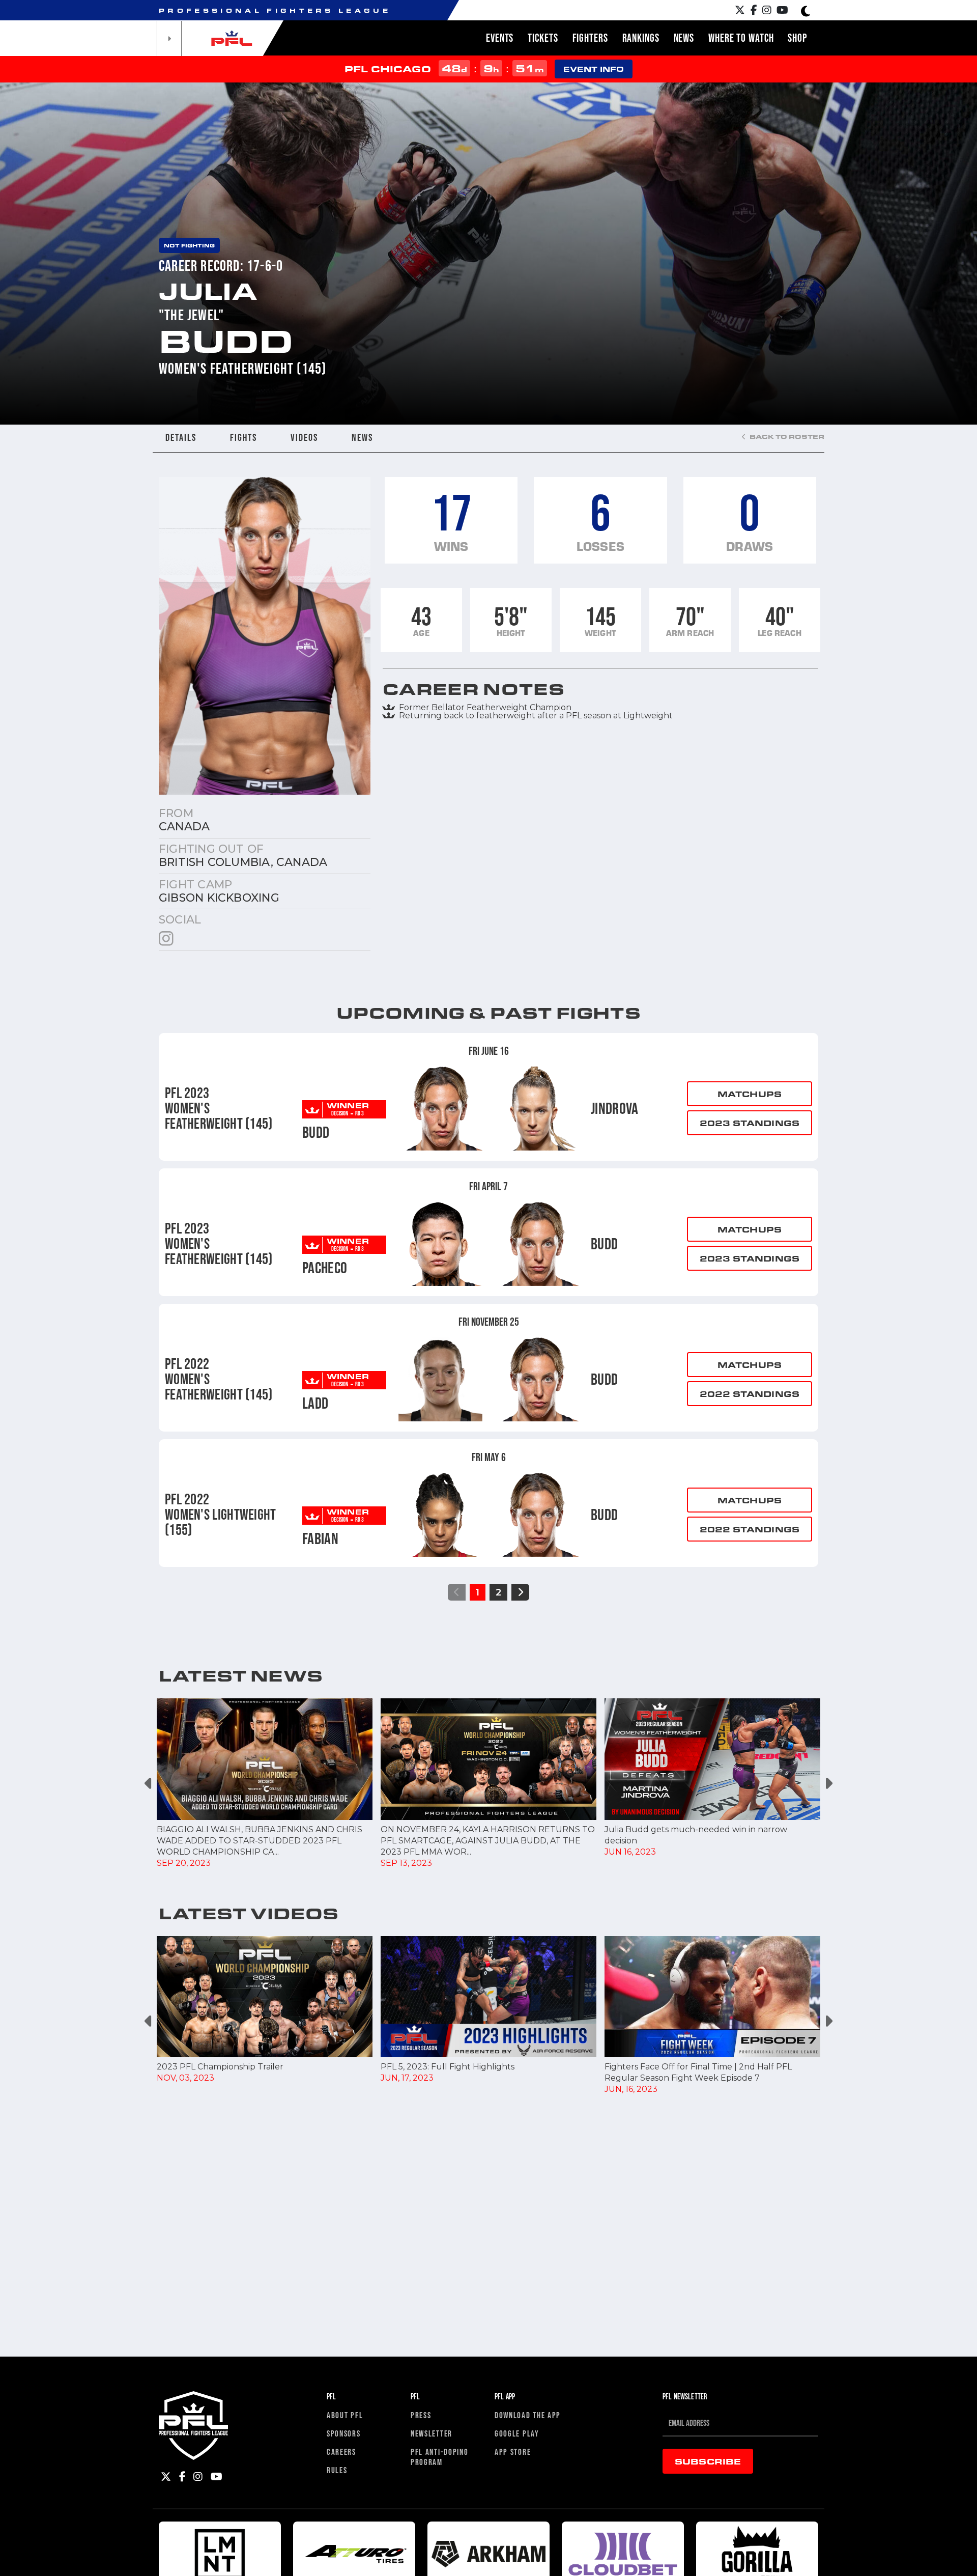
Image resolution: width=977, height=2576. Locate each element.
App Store (513, 2452)
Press (421, 2415)
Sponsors (344, 2433)
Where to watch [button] (741, 38)
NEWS (362, 437)
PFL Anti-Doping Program (440, 2457)
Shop (797, 38)
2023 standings (750, 1123)
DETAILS (181, 437)
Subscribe (708, 2461)
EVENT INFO (594, 69)
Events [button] (500, 38)
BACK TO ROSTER (786, 436)
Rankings (641, 38)
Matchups (750, 1094)
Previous (149, 1784)
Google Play (517, 2433)
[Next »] (520, 1592)
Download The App (528, 2415)
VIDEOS (304, 437)
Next (828, 1784)
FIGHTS (243, 437)
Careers (341, 2452)
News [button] (684, 38)
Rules (337, 2470)
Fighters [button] (590, 38)
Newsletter (432, 2433)
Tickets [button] (543, 38)
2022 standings (750, 1394)
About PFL (345, 2415)
